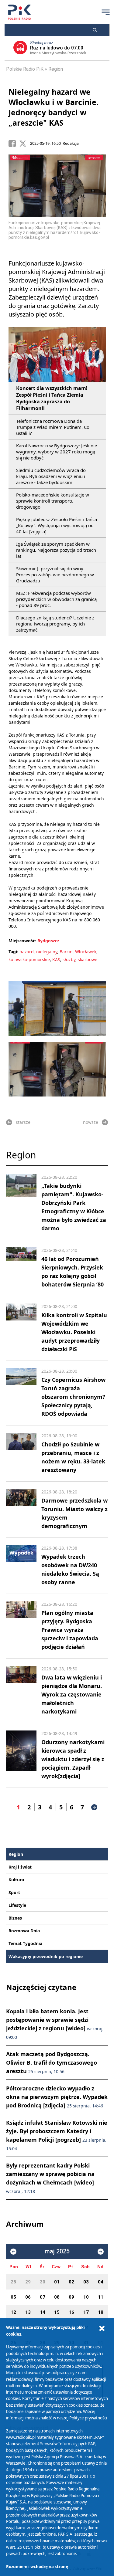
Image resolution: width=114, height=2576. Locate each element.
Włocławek (86, 952)
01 (57, 2282)
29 (28, 2282)
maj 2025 (57, 2251)
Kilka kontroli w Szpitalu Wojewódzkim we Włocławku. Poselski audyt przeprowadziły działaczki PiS (74, 1332)
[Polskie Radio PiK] (19, 12)
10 (86, 2297)
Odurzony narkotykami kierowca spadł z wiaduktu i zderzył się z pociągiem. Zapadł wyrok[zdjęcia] (73, 1759)
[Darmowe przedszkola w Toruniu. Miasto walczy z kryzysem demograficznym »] (21, 1510)
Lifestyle (17, 1905)
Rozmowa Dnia (24, 1931)
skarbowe (88, 959)
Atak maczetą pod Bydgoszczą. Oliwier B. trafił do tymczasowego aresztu (52, 2062)
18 (101, 2312)
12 (13, 2312)
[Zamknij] (102, 2329)
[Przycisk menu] (105, 12)
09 (71, 2297)
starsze (23, 1122)
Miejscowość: (22, 941)
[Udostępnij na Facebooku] (14, 144)
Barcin (66, 952)
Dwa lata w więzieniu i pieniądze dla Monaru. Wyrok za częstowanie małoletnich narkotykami (72, 1694)
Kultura (16, 1880)
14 (43, 2312)
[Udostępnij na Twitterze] (25, 144)
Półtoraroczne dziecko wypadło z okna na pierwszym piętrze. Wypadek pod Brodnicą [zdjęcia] (57, 2097)
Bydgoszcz (48, 941)
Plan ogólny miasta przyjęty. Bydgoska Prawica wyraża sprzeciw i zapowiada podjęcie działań (70, 1630)
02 (71, 2282)
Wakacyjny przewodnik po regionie (46, 1956)
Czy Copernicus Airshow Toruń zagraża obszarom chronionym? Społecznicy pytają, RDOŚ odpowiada (73, 1397)
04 (101, 2282)
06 (28, 2297)
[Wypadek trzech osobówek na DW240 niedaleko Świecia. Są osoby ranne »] (21, 1566)
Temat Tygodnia (25, 1943)
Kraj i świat (20, 1867)
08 (57, 2297)
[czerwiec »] (101, 2252)
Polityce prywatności (88, 2418)
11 (101, 2297)
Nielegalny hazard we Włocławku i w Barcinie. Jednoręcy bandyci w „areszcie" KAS (54, 107)
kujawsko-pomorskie (29, 959)
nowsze (91, 1122)
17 (86, 2312)
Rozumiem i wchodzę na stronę (37, 2567)
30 (43, 2282)
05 (13, 2297)
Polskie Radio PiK (25, 69)
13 (28, 2312)
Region (56, 69)
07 (43, 2297)
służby (69, 959)
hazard (27, 952)
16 (71, 2312)
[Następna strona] (94, 1807)
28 (13, 2282)
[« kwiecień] (13, 2252)
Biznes (15, 1918)
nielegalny (47, 952)
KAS (56, 959)
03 (86, 2282)
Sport (14, 1892)
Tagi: (14, 952)
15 (57, 2312)
